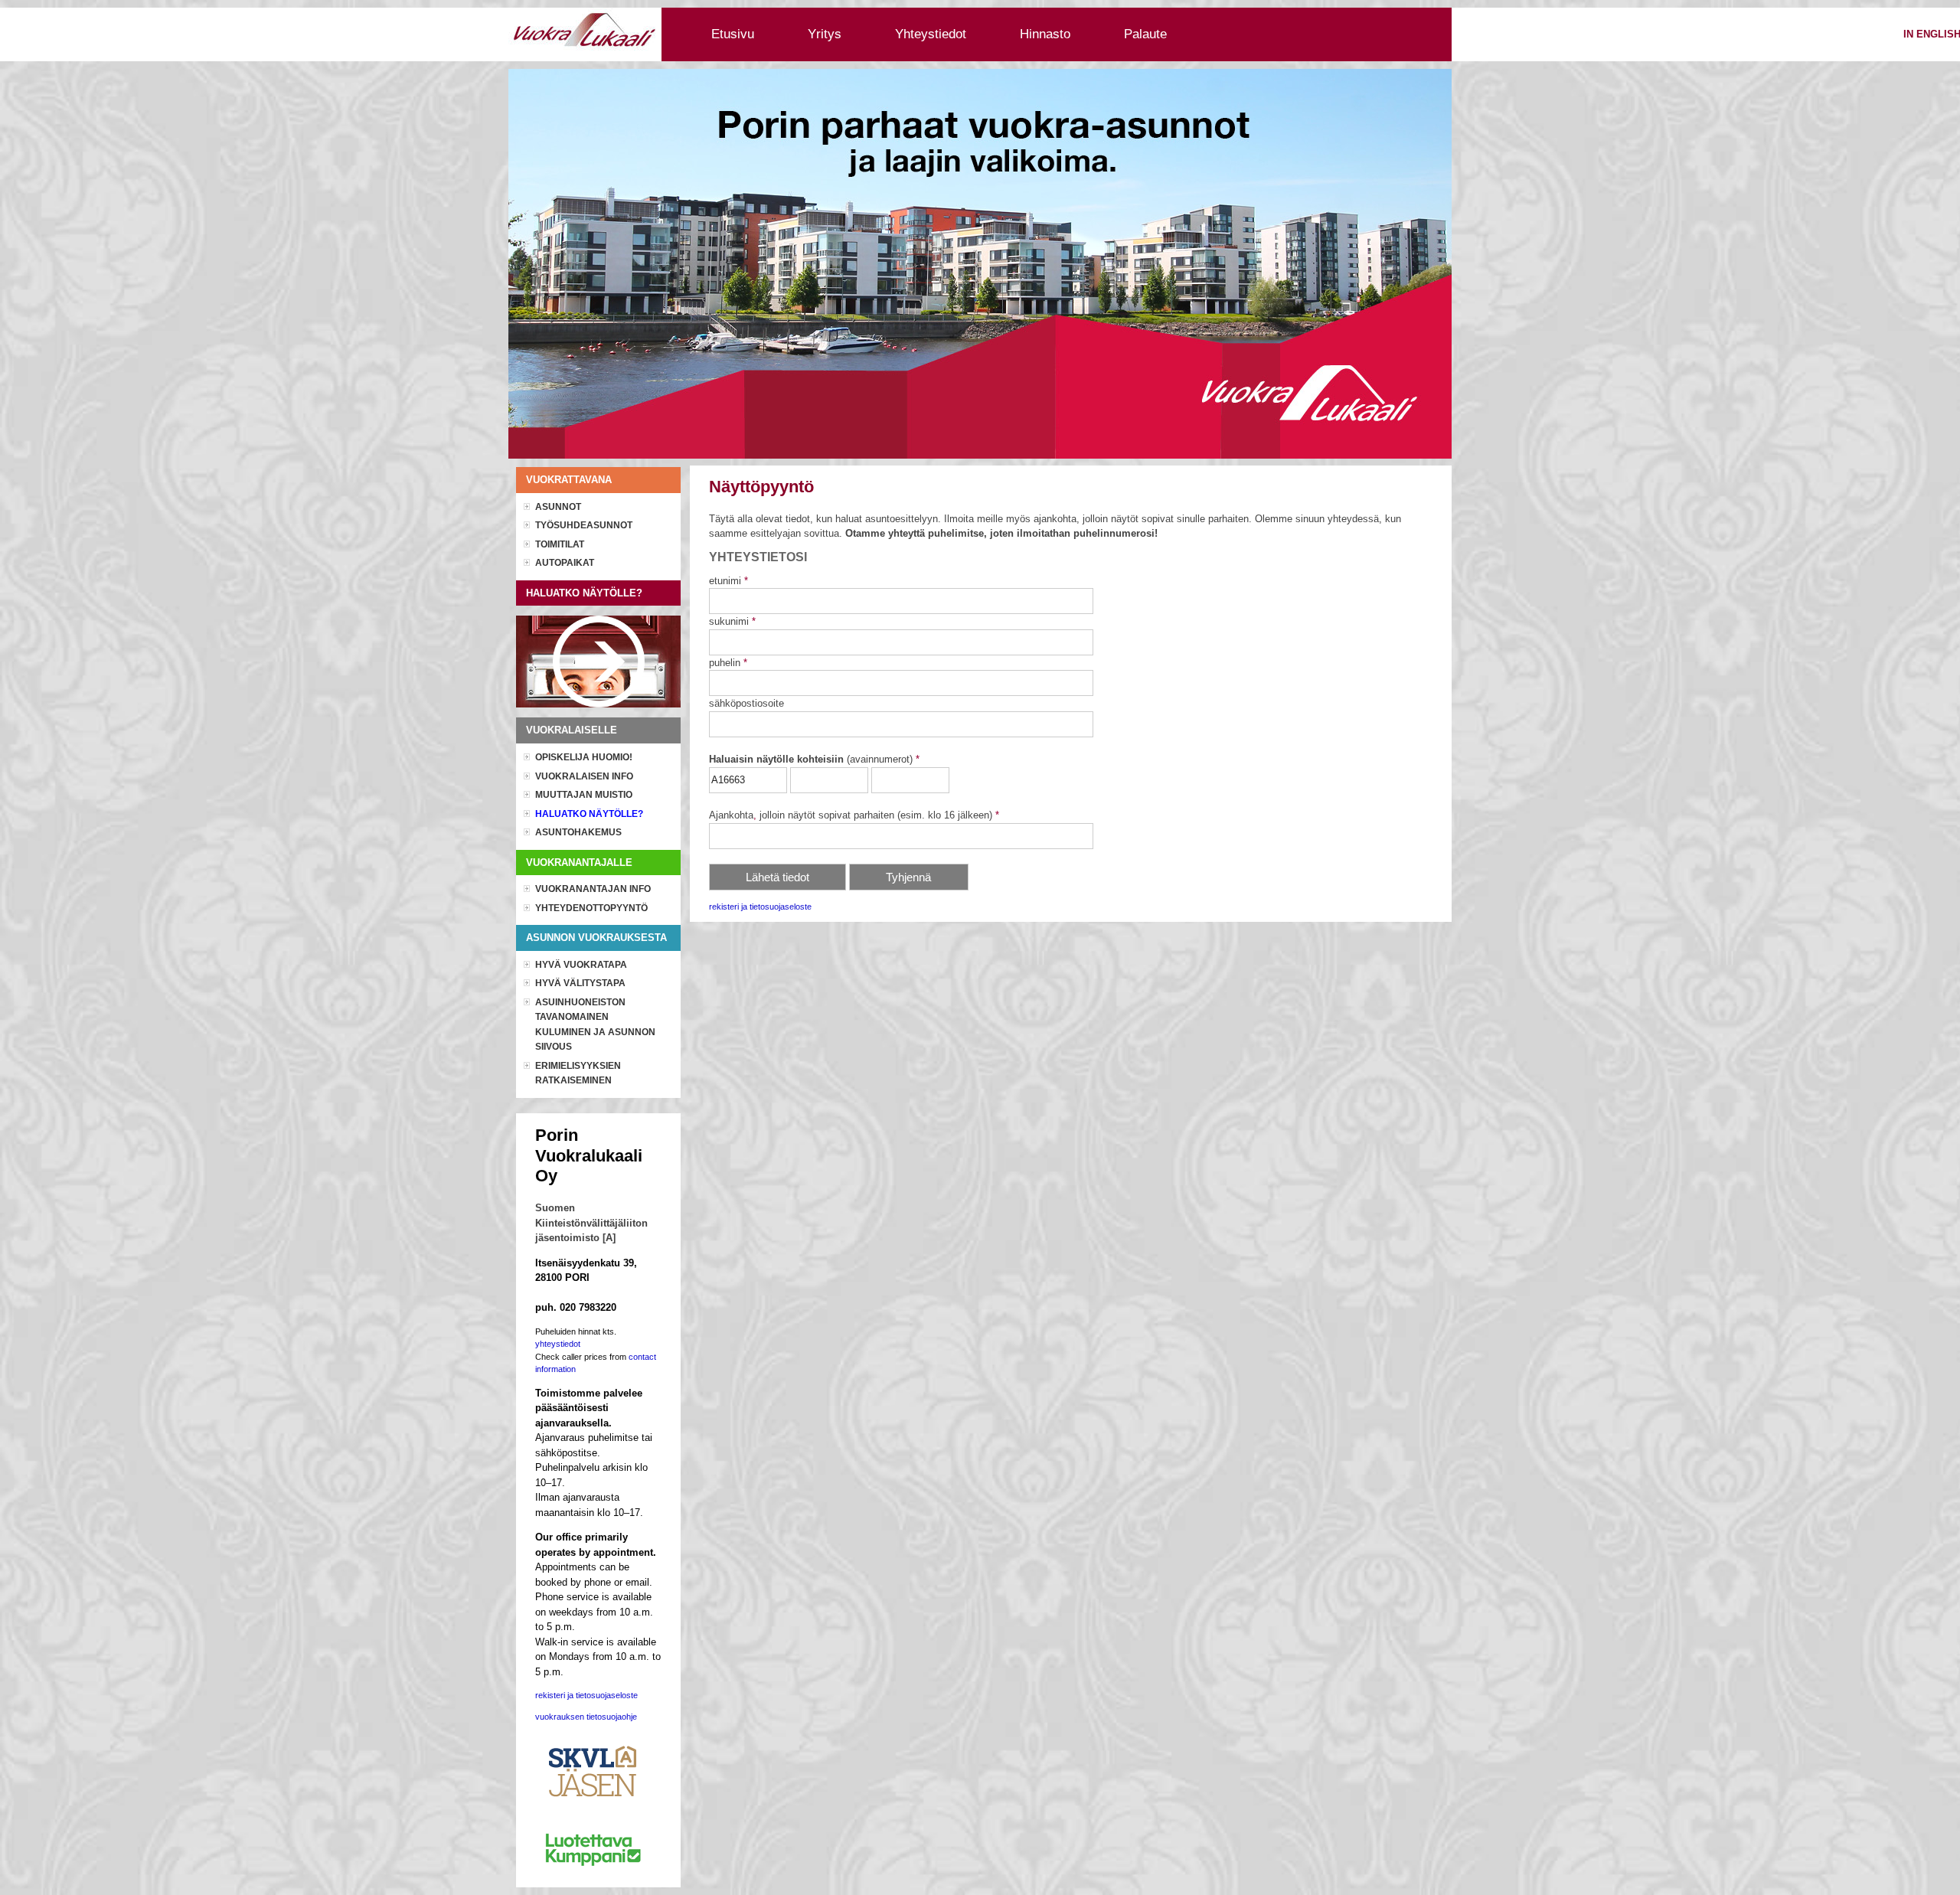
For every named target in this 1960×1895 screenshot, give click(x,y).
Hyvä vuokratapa (581, 965)
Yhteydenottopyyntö (591, 908)
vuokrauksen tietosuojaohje (586, 1717)
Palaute (1145, 34)
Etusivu (733, 34)
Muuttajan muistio (584, 795)
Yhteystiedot (931, 34)
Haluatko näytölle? (589, 814)
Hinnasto (1045, 34)
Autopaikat (565, 563)
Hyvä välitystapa (580, 983)
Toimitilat (560, 544)
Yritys (825, 34)
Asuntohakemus (578, 832)
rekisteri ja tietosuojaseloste (760, 907)
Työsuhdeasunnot (584, 525)
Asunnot (558, 507)
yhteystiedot (558, 1344)
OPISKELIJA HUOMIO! (584, 757)
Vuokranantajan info (593, 889)
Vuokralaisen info (584, 776)
